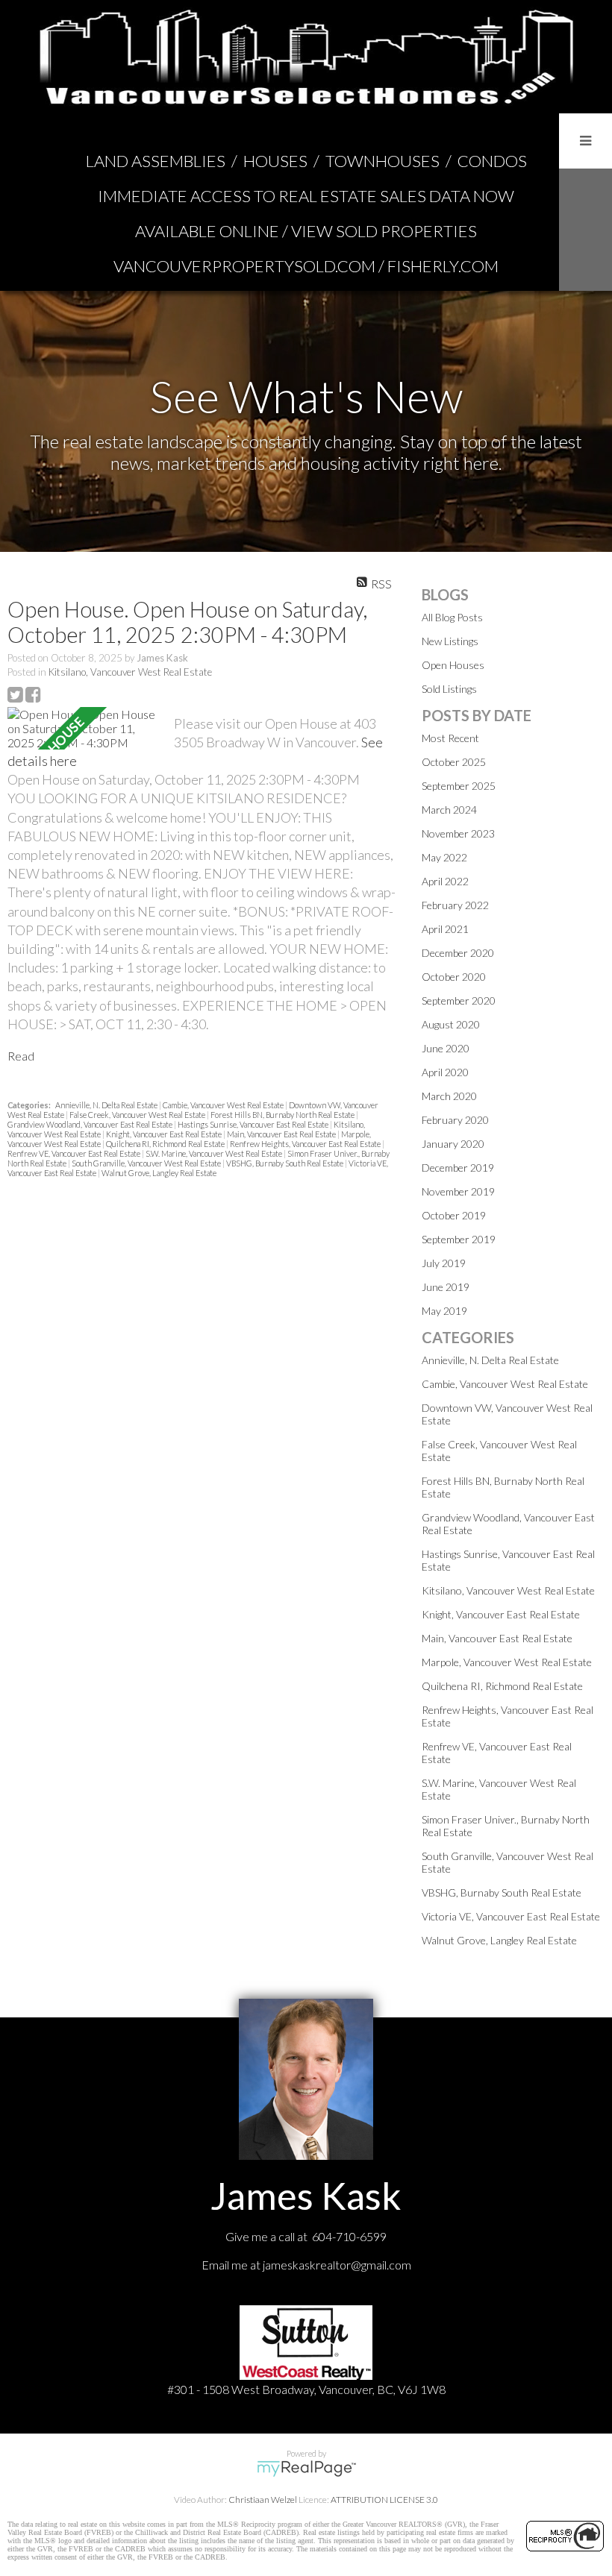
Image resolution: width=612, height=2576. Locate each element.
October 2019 (454, 1215)
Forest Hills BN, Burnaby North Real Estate (283, 1115)
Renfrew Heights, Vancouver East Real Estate (306, 1144)
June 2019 (446, 1287)
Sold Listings (449, 689)
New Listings (450, 641)
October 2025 (454, 762)
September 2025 (459, 786)
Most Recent (450, 738)
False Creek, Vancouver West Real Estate (138, 1115)
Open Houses (453, 665)
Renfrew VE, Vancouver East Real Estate (75, 1153)
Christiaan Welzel (263, 2500)
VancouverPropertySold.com (244, 266)
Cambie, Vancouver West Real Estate (224, 1105)
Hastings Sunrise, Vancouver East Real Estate (254, 1124)
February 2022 (455, 905)
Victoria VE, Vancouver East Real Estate (511, 1916)
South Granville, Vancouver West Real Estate (147, 1163)
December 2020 (458, 953)
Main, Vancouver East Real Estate (282, 1134)
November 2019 (458, 1191)
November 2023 (458, 833)
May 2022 (444, 857)
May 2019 (444, 1311)
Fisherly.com (443, 266)
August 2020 (451, 1024)
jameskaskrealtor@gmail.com (337, 2265)
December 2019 (458, 1168)
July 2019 (444, 1263)
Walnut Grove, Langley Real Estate (159, 1173)
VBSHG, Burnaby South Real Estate (285, 1163)
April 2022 (445, 881)
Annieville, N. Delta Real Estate (107, 1105)
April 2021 (445, 929)
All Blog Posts (452, 617)
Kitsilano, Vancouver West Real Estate (130, 672)
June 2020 (446, 1048)
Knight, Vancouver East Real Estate (165, 1134)
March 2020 (449, 1096)
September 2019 (459, 1239)
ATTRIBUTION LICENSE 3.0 (384, 2500)
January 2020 (453, 1144)
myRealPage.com (306, 2469)
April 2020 (445, 1072)
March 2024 (449, 810)
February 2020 (455, 1120)
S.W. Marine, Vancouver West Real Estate (215, 1153)
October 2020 (454, 977)
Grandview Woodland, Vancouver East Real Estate (91, 1124)
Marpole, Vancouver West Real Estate (507, 1662)
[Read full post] (85, 728)
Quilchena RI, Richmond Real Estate (166, 1144)
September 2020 (459, 1000)
